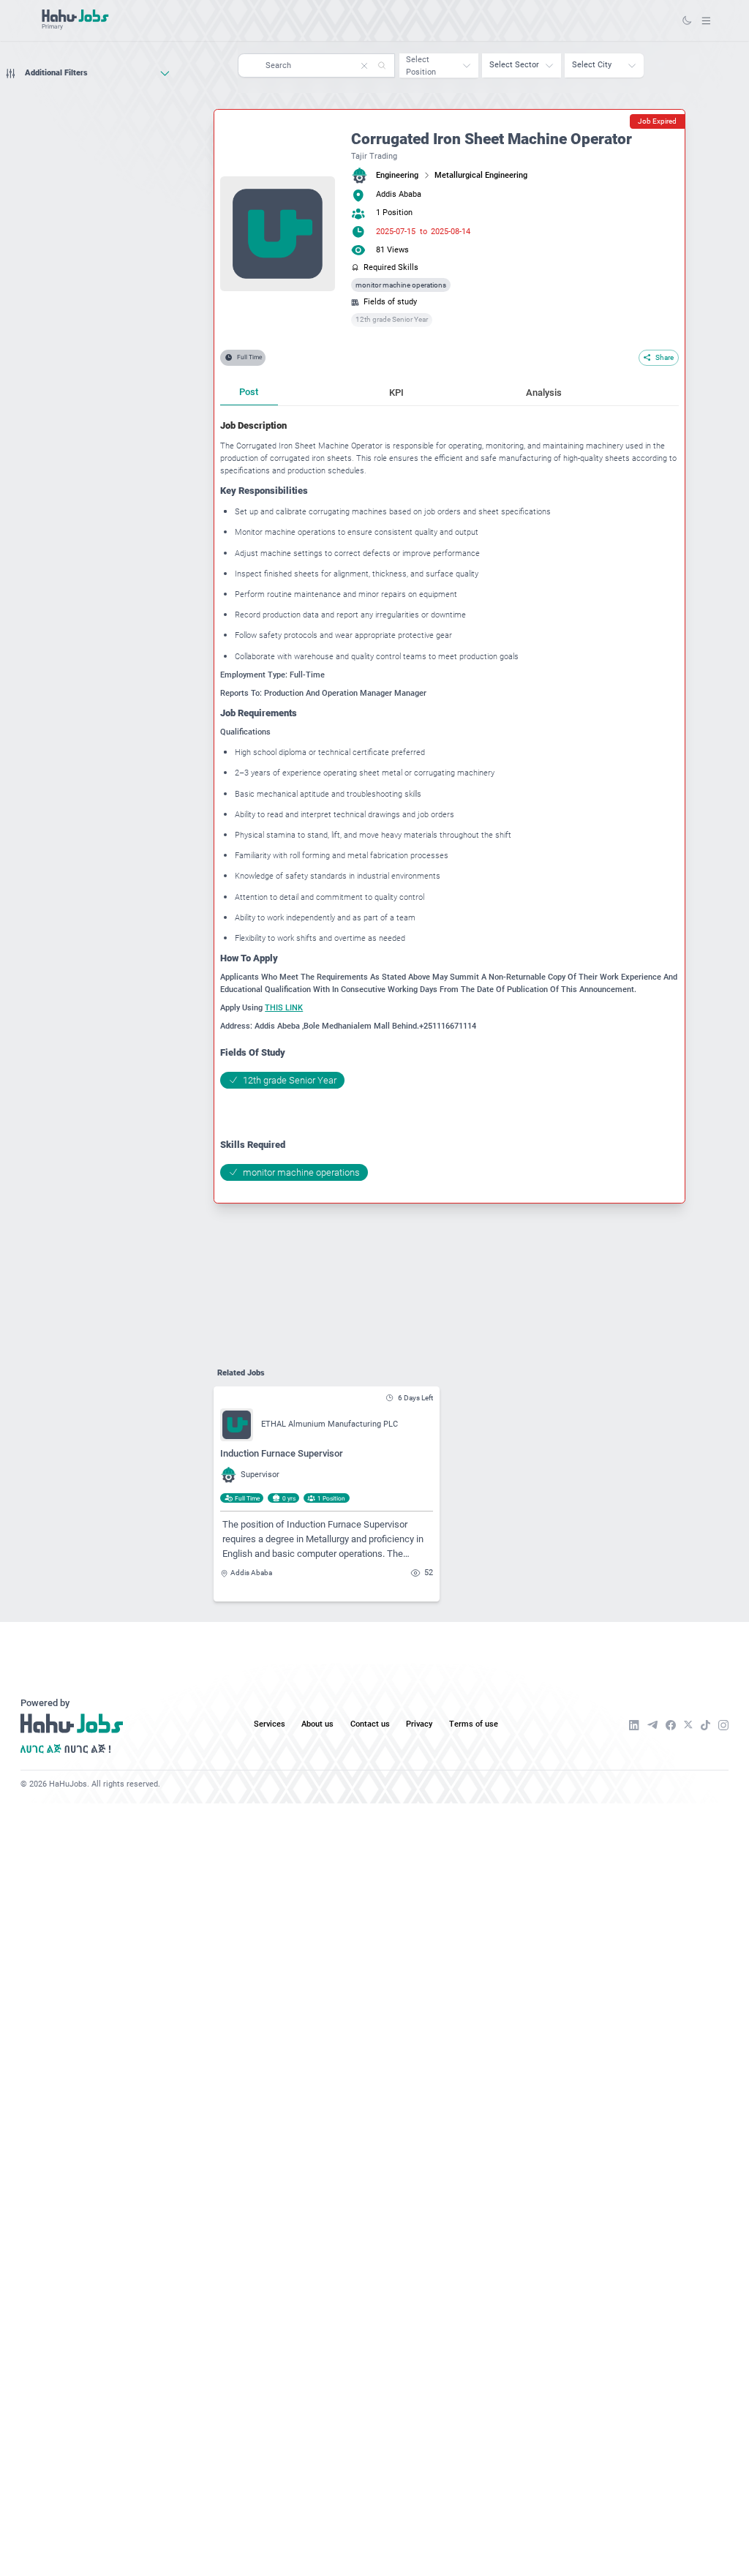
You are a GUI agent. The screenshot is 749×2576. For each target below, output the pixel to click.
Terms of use (474, 1724)
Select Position (421, 66)
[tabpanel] (449, 800)
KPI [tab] (396, 393)
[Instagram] (723, 1725)
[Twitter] (688, 1725)
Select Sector (514, 65)
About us (317, 1724)
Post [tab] (249, 392)
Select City (592, 65)
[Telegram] (652, 1725)
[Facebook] (671, 1725)
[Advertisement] (88, 113)
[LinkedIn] (634, 1725)
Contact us (370, 1724)
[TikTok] (705, 1725)
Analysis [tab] (544, 393)
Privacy (419, 1724)
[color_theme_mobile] (687, 20)
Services (270, 1724)
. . (706, 20)
